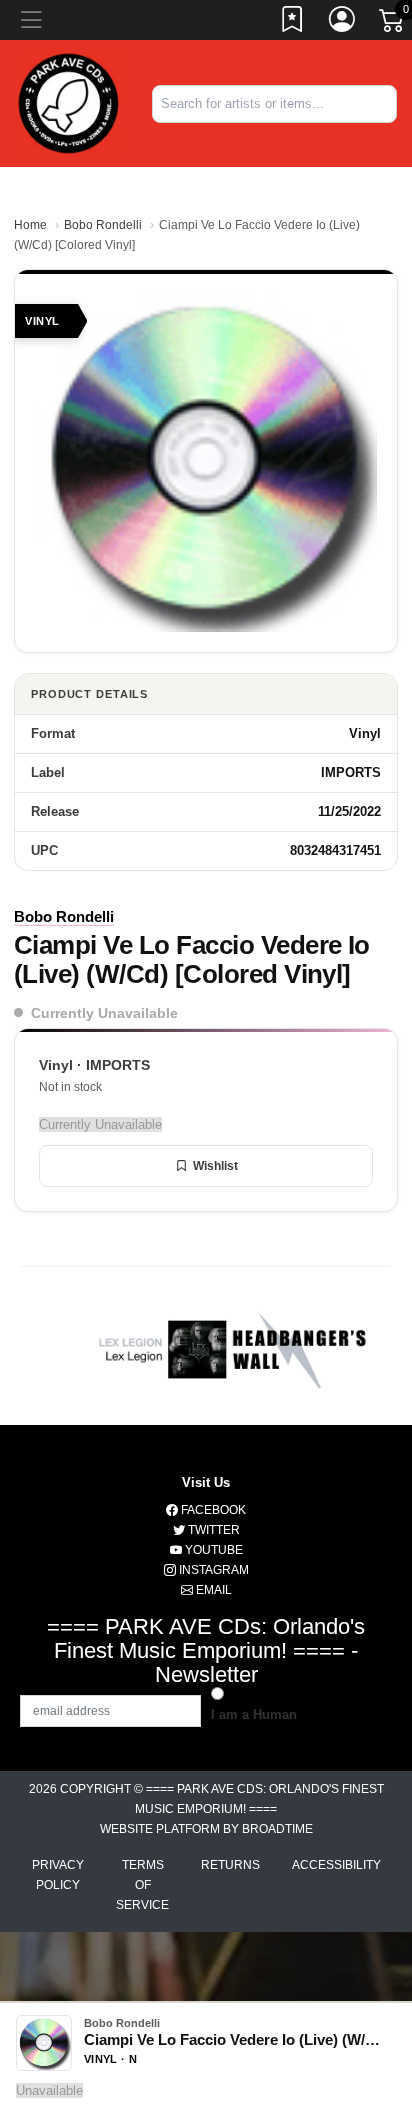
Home (30, 225)
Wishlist (215, 1166)
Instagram (212, 1570)
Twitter (212, 1530)
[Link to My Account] (343, 23)
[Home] (68, 102)
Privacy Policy (58, 1875)
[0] (393, 24)
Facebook (212, 1510)
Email (212, 1590)
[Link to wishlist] (293, 23)
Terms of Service (142, 1885)
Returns (230, 1865)
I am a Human (254, 1714)
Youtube (212, 1550)
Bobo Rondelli (103, 225)
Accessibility (336, 1865)
